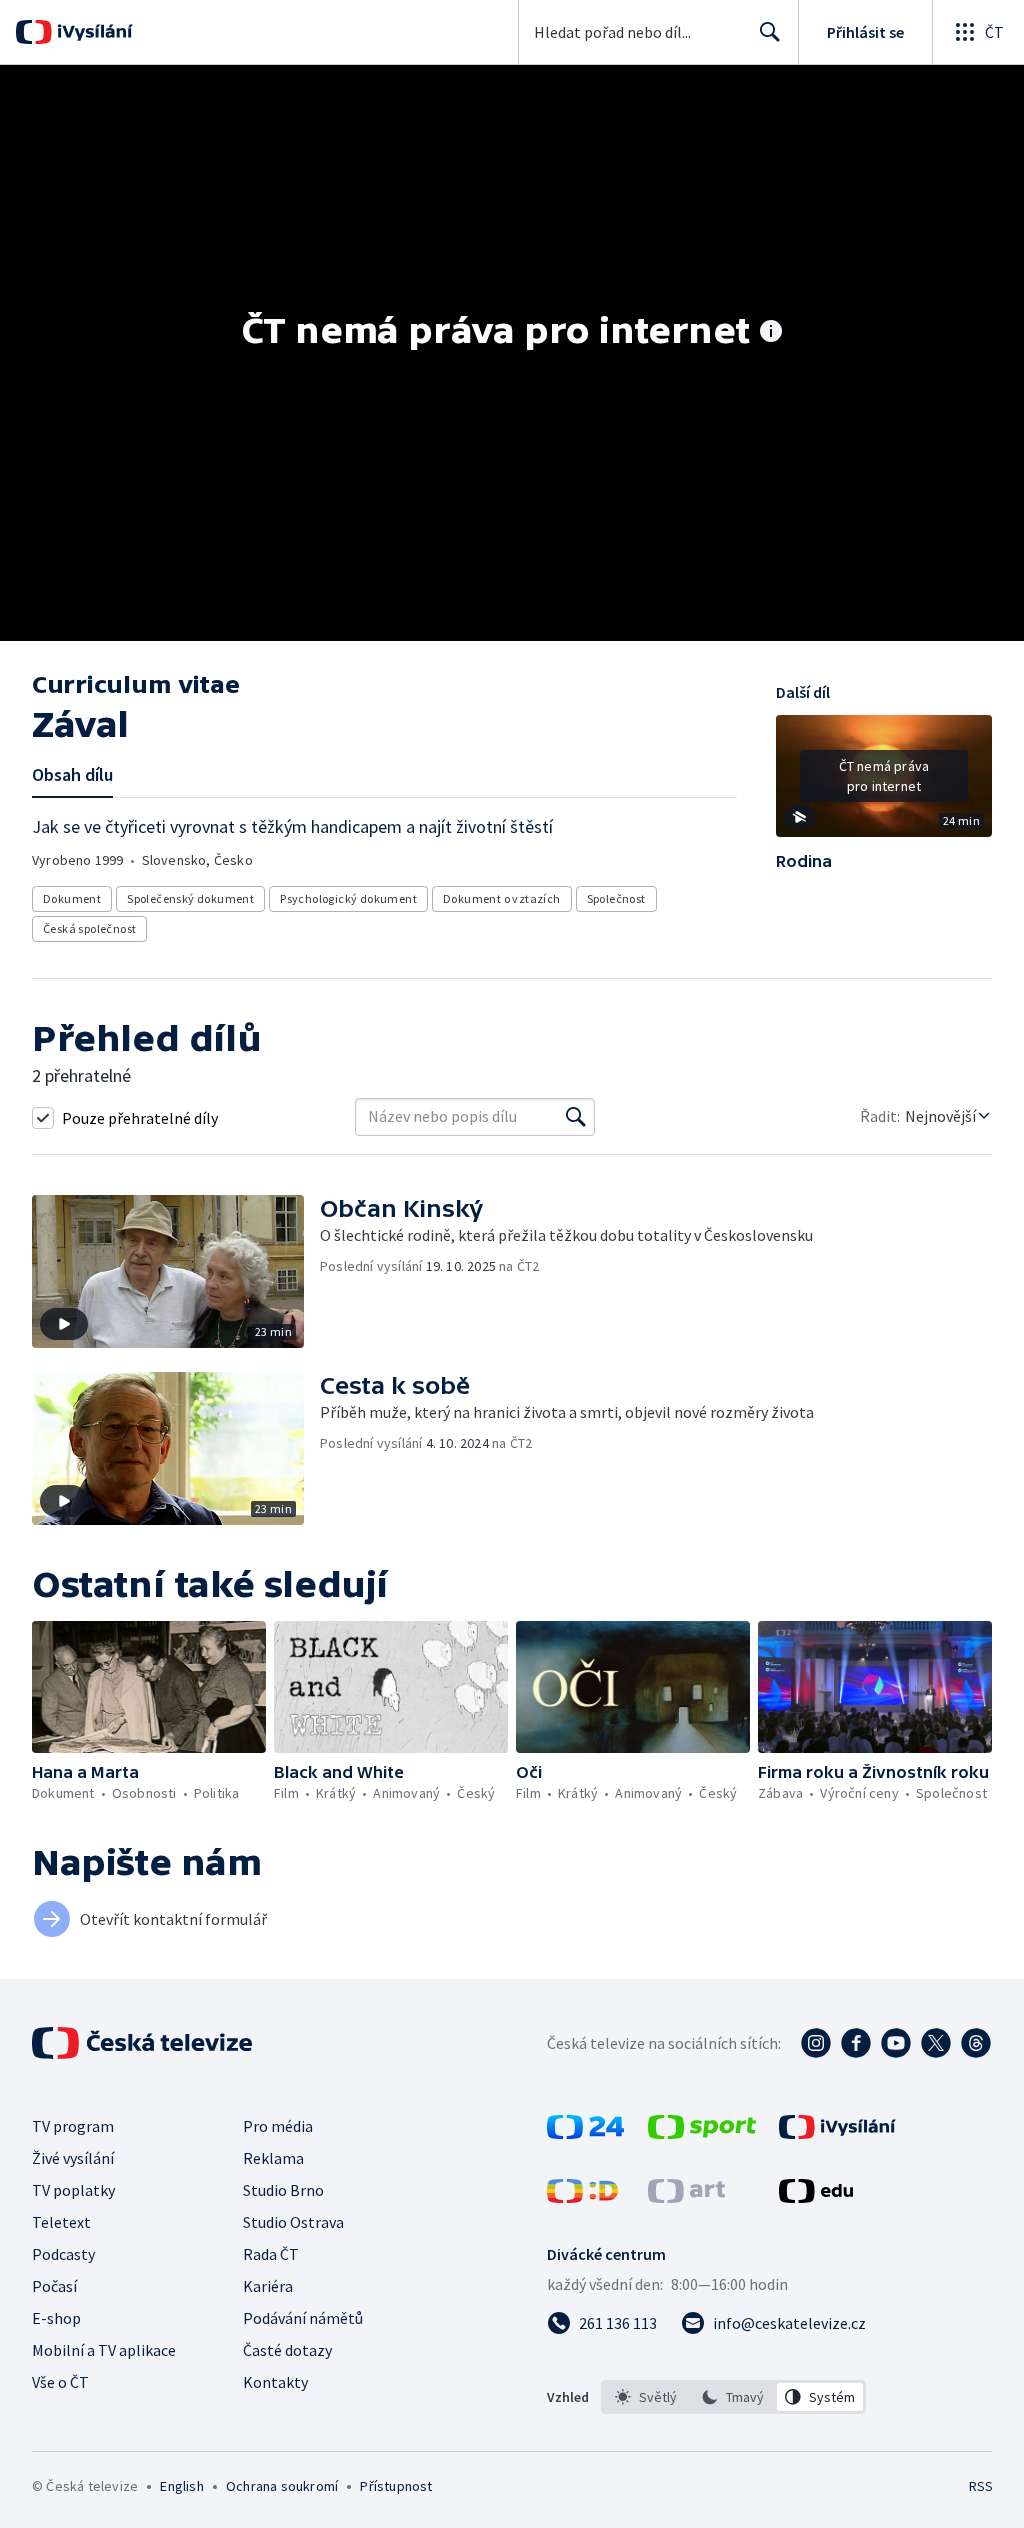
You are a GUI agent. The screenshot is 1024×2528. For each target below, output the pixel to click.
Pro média (278, 2126)
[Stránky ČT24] (585, 2133)
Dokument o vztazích (502, 898)
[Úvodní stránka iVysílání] (92, 32)
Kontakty (275, 2382)
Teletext (61, 2222)
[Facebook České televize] (856, 2043)
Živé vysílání (73, 2158)
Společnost (616, 898)
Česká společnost (89, 928)
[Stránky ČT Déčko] (582, 2197)
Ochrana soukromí (282, 2486)
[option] (646, 2397)
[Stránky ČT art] (686, 2197)
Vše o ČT (60, 2382)
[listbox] (733, 2397)
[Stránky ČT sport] (702, 2133)
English (181, 2486)
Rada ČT (271, 2254)
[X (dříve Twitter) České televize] (936, 2043)
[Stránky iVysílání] (837, 2133)
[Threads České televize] (976, 2043)
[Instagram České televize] (816, 2043)
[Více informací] (771, 333)
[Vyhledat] (576, 1117)
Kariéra (268, 2286)
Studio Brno (283, 2190)
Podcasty (63, 2254)
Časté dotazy (287, 2350)
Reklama (273, 2158)
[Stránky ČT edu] (816, 2197)
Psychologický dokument (348, 898)
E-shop (56, 2318)
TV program (73, 2126)
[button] (884, 783)
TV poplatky (73, 2190)
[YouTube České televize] (896, 2043)
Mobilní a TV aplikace (104, 2350)
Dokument (72, 898)
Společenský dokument (190, 898)
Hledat (770, 32)
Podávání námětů (303, 2318)
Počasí (54, 2286)
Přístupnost (396, 2486)
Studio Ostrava (293, 2222)
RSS (980, 2486)
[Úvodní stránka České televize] (144, 2043)
